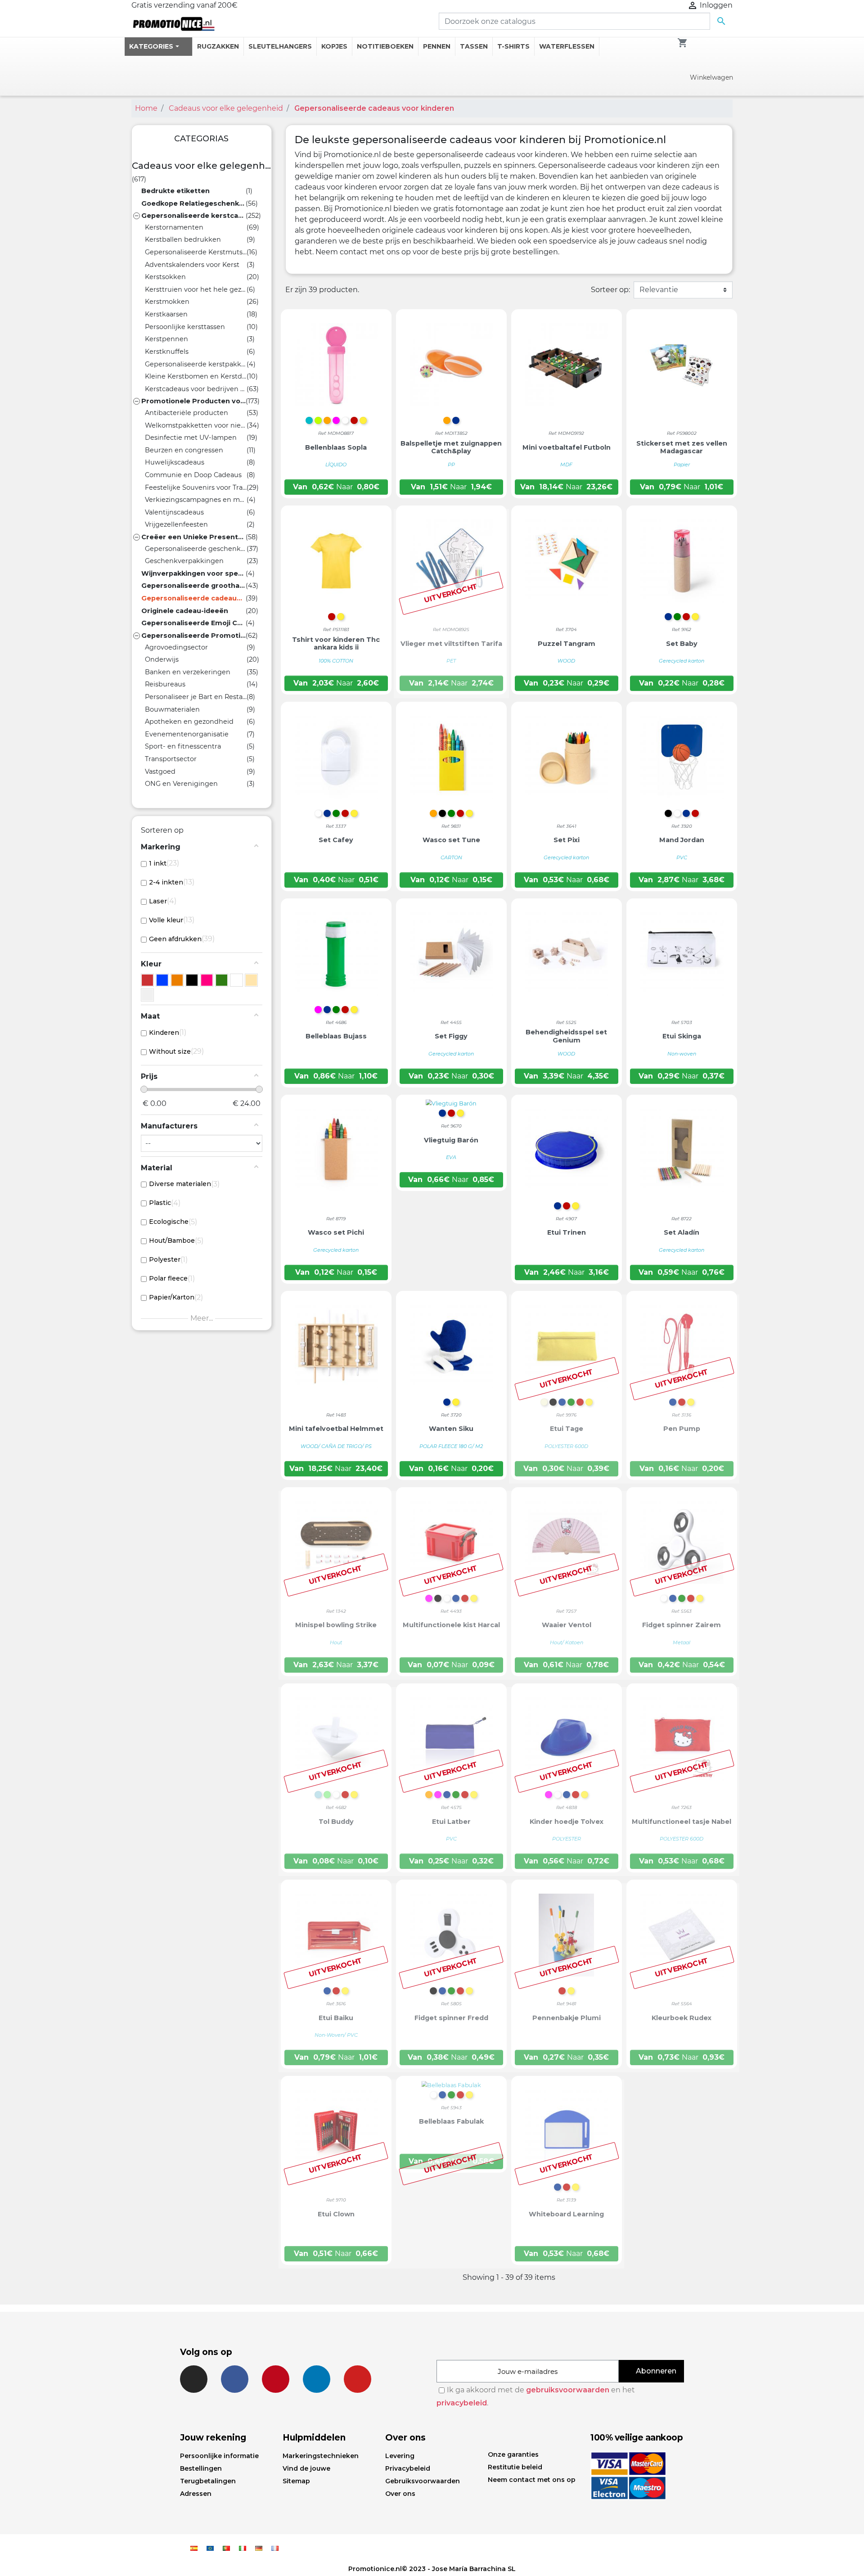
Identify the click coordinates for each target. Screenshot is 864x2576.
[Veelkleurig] (147, 995)
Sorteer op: (610, 290)
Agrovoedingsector (176, 647)
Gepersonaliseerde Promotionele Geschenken (193, 636)
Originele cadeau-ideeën (185, 611)
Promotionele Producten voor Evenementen (193, 401)
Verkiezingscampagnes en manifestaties (196, 500)
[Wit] (236, 980)
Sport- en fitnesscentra (183, 746)
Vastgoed (160, 771)
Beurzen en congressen (184, 450)
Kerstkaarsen (166, 314)
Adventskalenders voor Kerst (192, 265)
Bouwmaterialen (172, 709)
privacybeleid (462, 2403)
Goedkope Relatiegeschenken (193, 203)
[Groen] (222, 980)
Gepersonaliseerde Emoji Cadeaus (193, 623)
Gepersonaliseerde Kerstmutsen (196, 252)
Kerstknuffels (167, 352)
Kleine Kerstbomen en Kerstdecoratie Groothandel (196, 376)
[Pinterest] (276, 2379)
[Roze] (207, 980)
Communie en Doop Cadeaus (193, 475)
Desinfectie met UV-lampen (191, 438)
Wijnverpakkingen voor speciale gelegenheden (193, 573)
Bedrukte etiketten (175, 191)
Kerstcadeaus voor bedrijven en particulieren (196, 389)
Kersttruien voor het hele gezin (196, 289)
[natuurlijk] (251, 980)
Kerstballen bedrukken (183, 239)
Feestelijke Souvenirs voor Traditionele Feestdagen (196, 487)
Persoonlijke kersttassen (185, 327)
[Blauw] (162, 980)
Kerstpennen (166, 339)
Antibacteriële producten (187, 413)
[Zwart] (192, 980)
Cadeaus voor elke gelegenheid (202, 166)
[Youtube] (358, 2379)
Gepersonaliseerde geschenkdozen (196, 549)
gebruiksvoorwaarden (568, 2390)
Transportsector (171, 759)
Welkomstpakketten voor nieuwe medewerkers (196, 425)
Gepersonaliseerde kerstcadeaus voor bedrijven (193, 216)
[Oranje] (177, 980)
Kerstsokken (165, 277)
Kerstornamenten (174, 227)
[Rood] (147, 980)
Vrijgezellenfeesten (176, 524)
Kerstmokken (167, 302)
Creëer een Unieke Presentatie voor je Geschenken (193, 537)
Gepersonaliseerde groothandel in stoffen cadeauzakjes (193, 586)
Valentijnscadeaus (174, 512)
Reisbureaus (165, 684)
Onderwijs (162, 659)
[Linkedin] (317, 2379)
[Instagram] (194, 2379)
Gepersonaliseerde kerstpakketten (196, 364)
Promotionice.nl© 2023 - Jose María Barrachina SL (432, 2569)
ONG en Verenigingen (181, 784)
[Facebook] (235, 2379)
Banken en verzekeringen (188, 672)
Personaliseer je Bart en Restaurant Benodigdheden (196, 697)
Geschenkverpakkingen (184, 561)
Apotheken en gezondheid (189, 722)
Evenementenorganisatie (187, 734)
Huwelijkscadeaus (175, 462)
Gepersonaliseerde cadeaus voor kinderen (193, 598)
